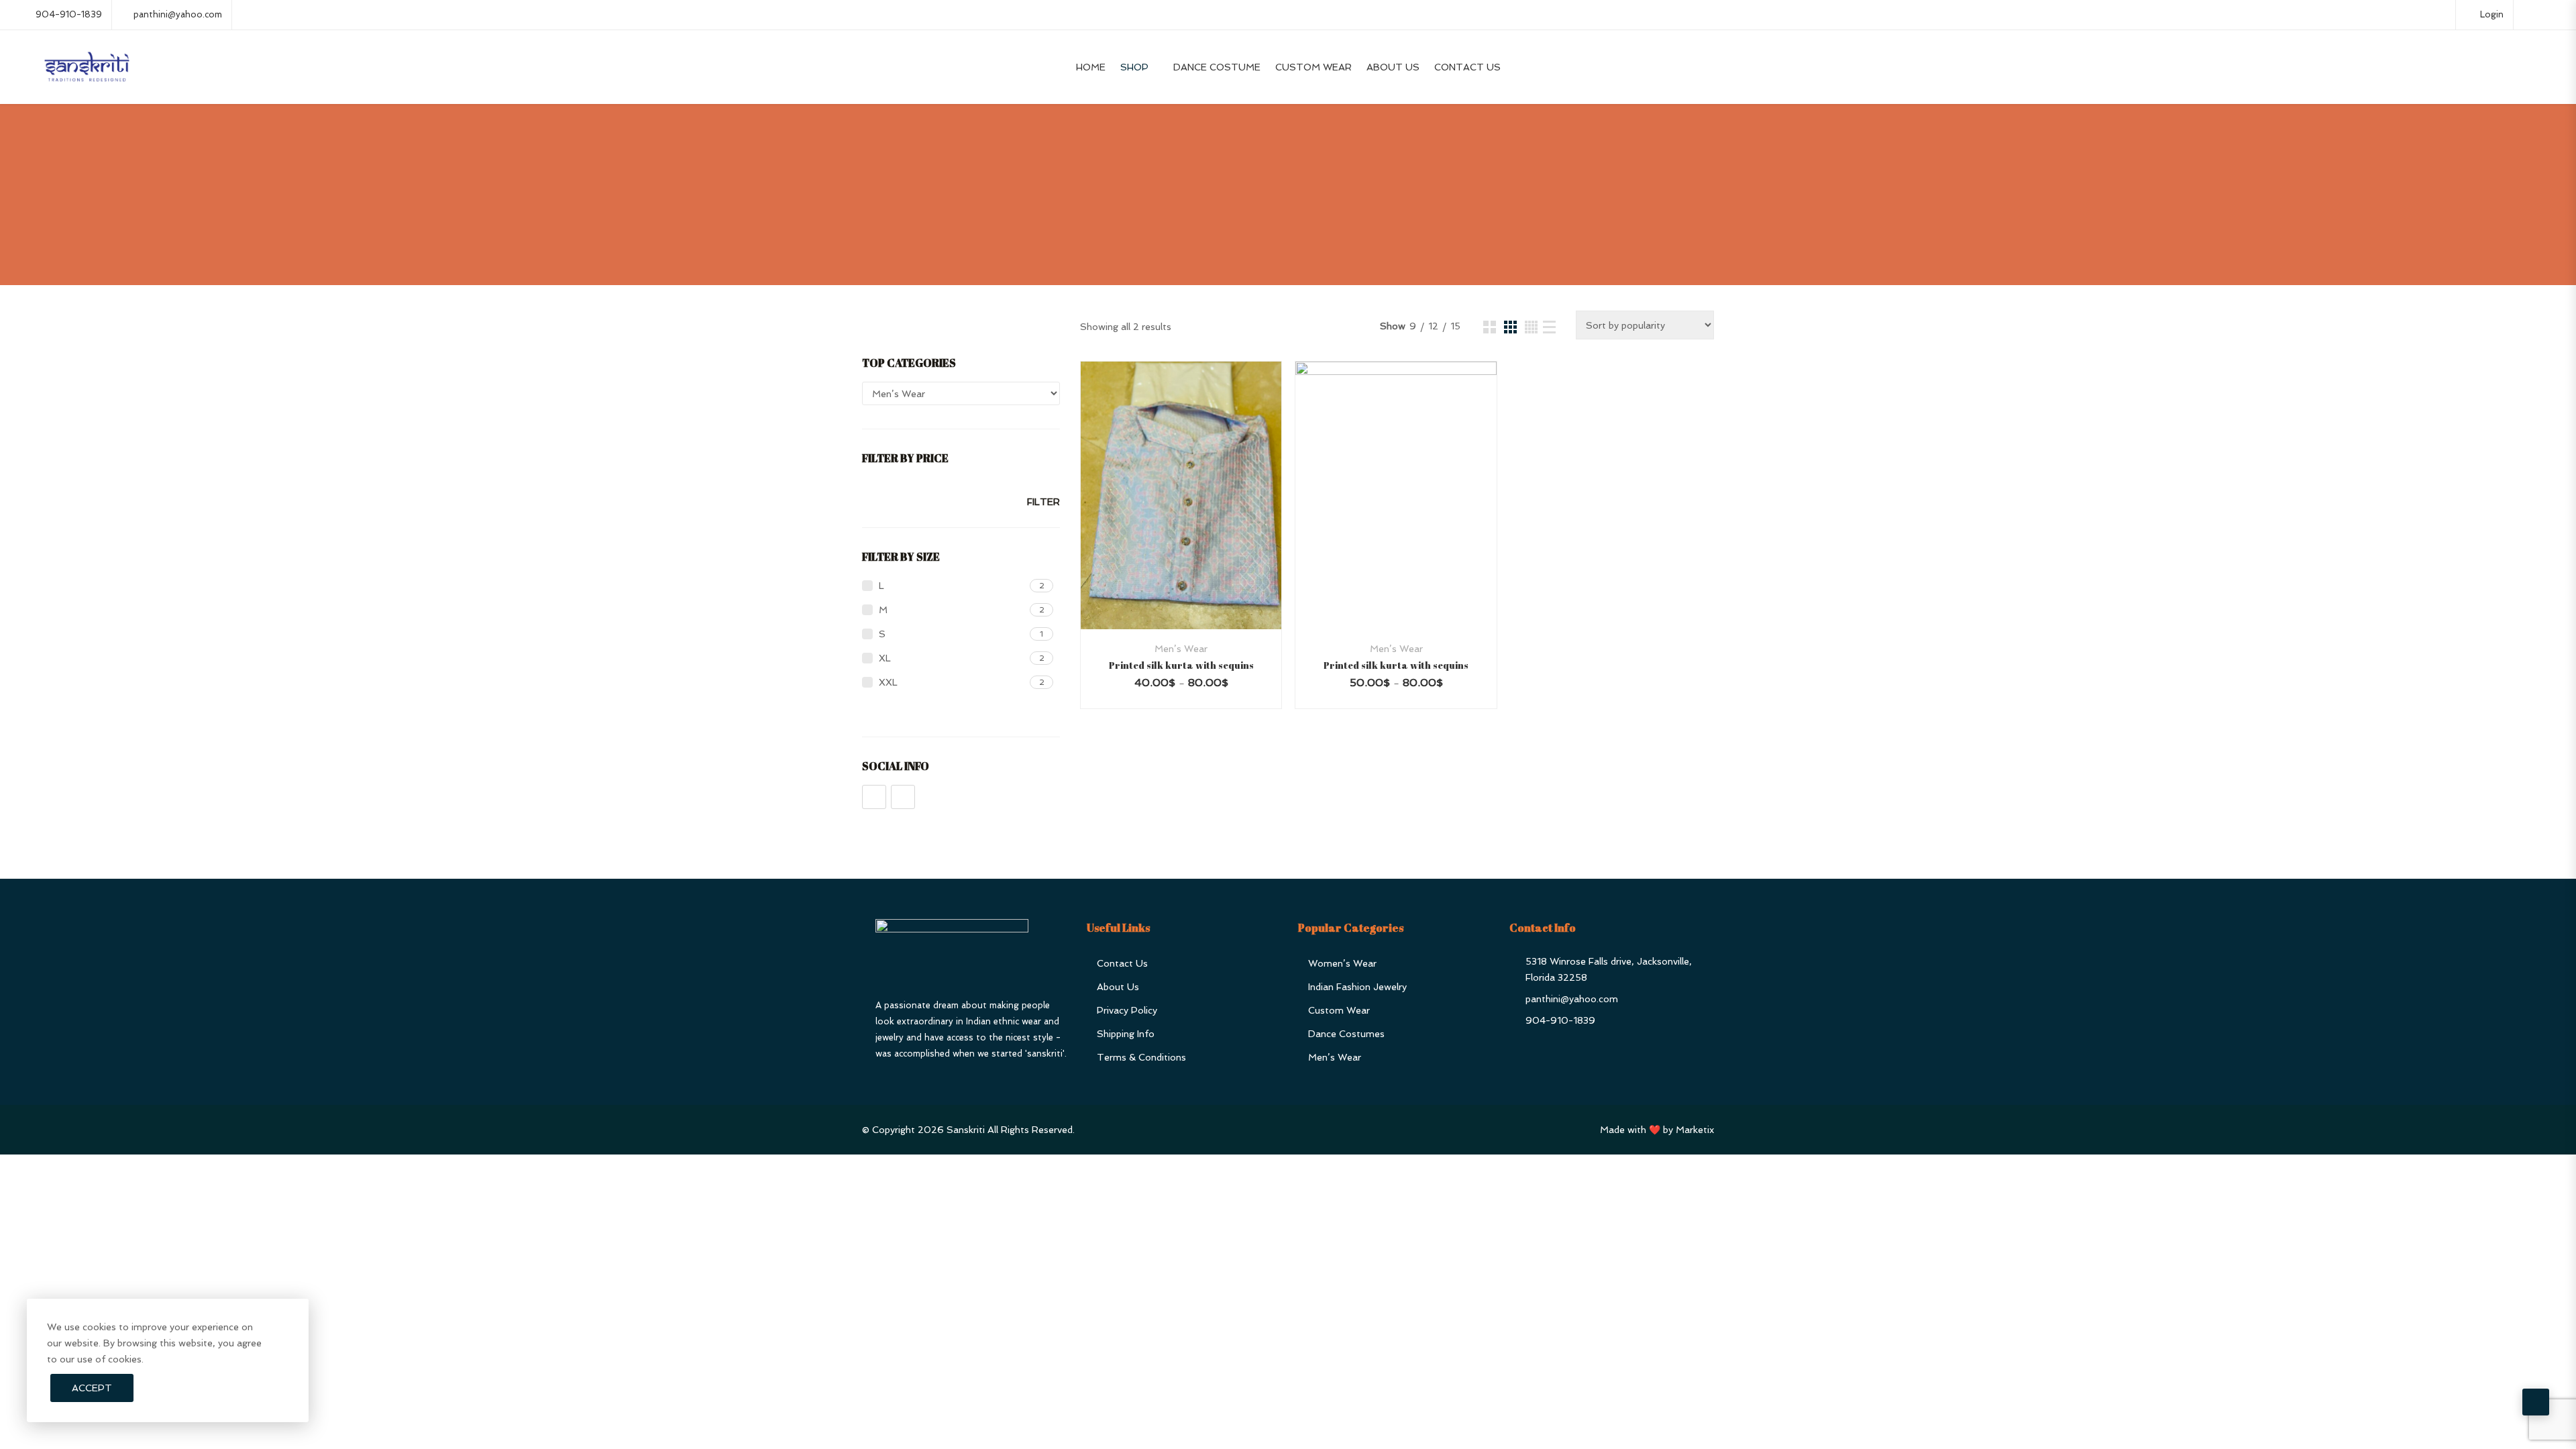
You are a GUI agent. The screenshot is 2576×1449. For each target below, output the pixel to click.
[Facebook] (874, 797)
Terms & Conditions (1141, 1057)
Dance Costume (1217, 67)
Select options (1164, 522)
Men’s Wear (1181, 649)
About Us (1393, 67)
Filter (1043, 502)
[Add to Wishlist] (1199, 522)
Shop (1134, 67)
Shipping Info (1126, 1034)
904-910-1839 (69, 14)
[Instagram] (903, 797)
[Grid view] (1490, 327)
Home (1091, 67)
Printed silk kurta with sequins (1181, 665)
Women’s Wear (1342, 963)
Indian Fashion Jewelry (1357, 987)
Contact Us (1467, 67)
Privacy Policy (1127, 1010)
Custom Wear (1313, 67)
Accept (92, 1388)
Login (2490, 14)
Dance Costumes (1346, 1034)
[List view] (1549, 327)
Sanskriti (966, 1130)
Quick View (1181, 597)
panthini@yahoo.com (178, 14)
